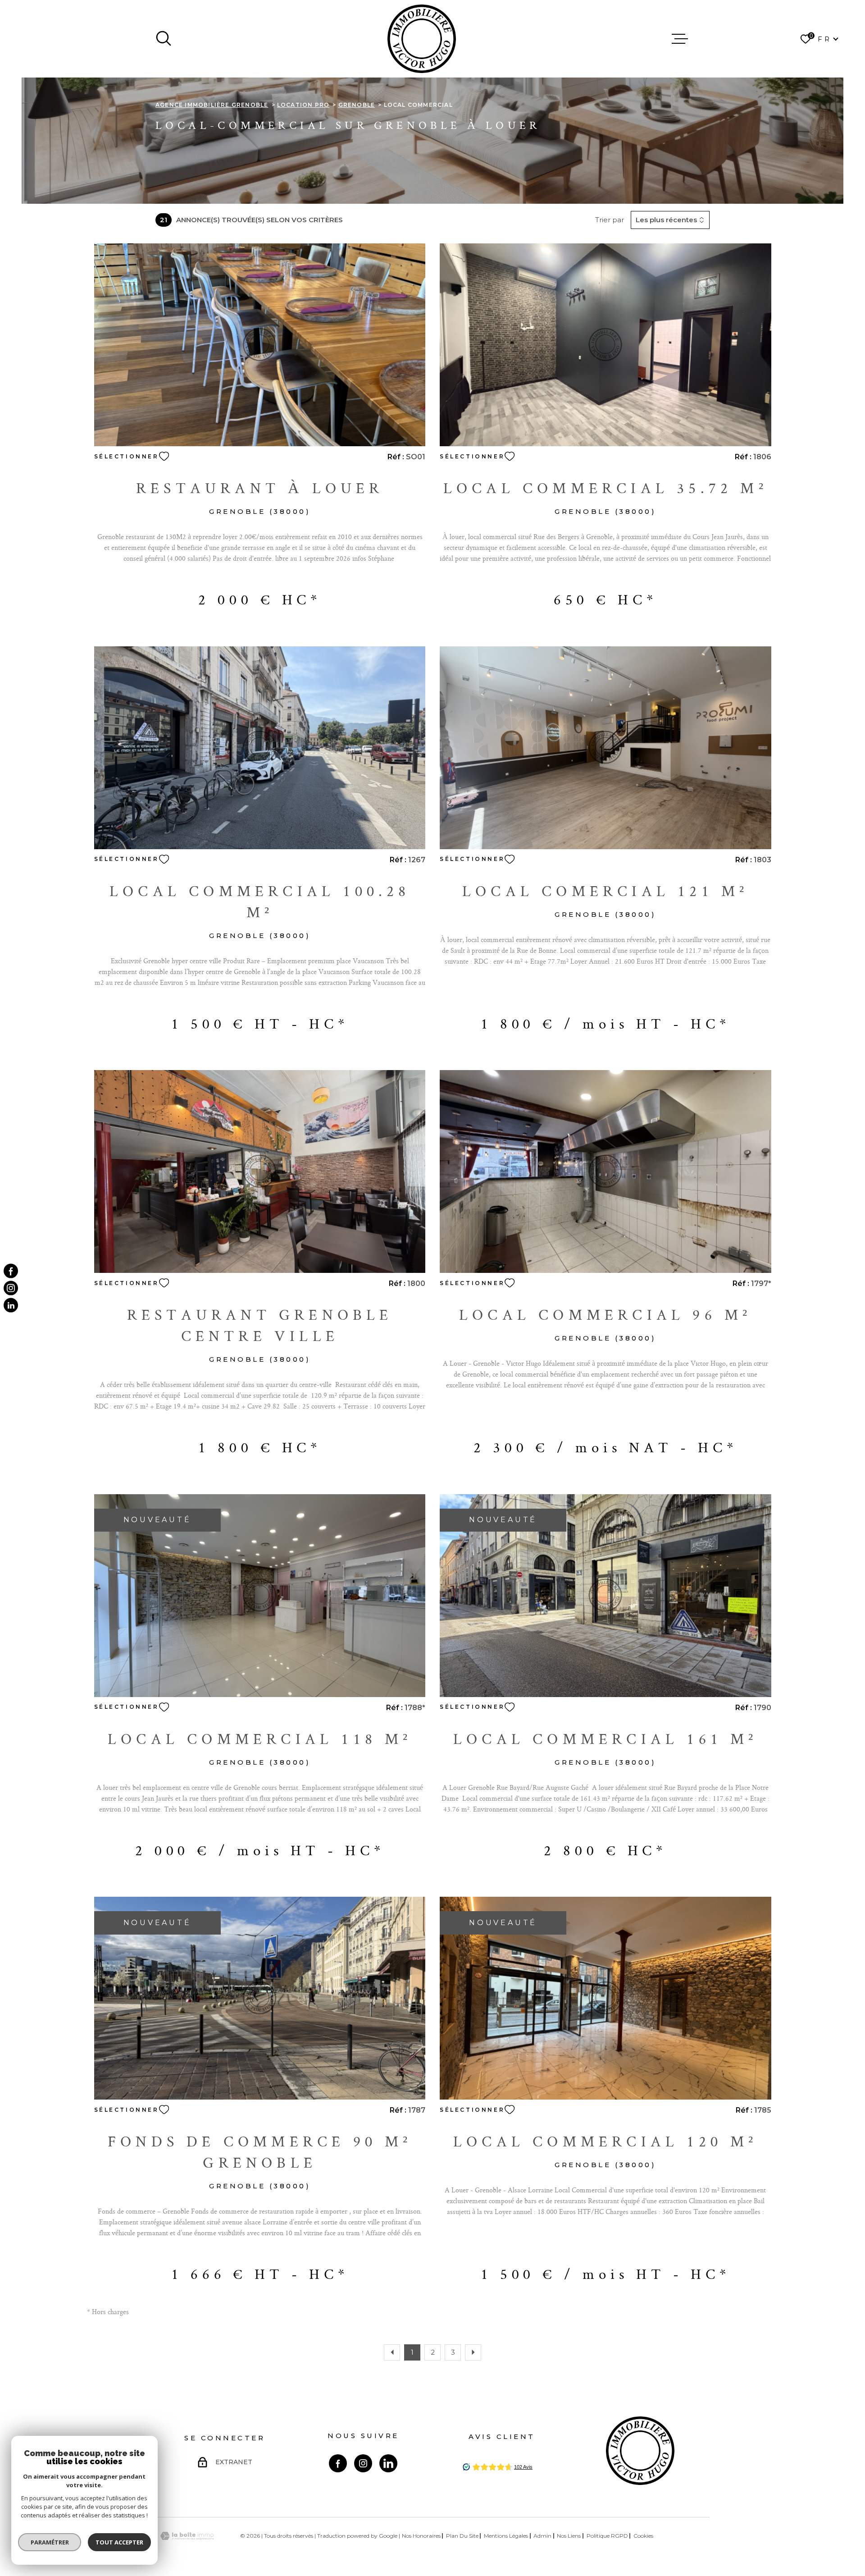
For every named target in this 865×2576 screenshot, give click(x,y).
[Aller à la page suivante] (473, 2352)
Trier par (610, 220)
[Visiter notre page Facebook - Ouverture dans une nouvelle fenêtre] (338, 2463)
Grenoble (357, 105)
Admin (542, 2536)
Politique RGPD (607, 2536)
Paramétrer (50, 2542)
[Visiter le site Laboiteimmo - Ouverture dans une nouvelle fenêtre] (187, 2536)
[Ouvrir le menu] (680, 39)
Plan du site (462, 2536)
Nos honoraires (421, 2536)
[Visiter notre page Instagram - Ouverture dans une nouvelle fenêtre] (363, 2463)
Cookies (643, 2536)
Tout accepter (119, 2542)
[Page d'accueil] (422, 39)
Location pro (303, 105)
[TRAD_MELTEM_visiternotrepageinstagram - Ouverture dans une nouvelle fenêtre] (11, 1288)
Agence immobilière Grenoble (212, 105)
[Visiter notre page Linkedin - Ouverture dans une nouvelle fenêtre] (388, 2463)
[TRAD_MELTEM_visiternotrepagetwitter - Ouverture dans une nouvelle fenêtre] (11, 1305)
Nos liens (569, 2536)
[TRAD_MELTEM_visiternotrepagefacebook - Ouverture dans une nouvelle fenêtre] (11, 1271)
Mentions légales (506, 2536)
